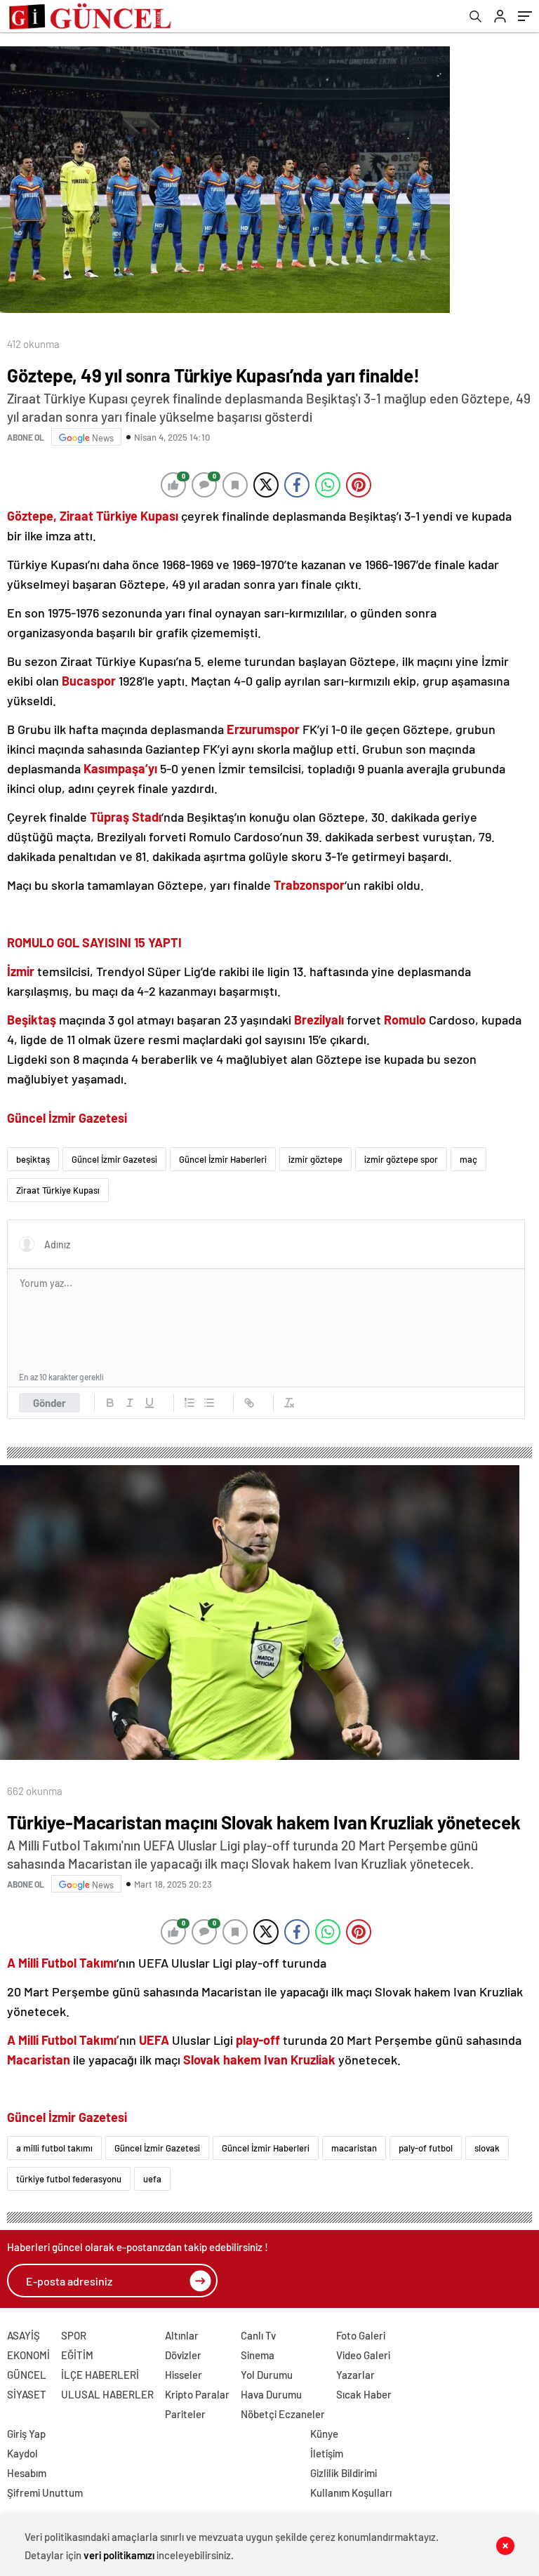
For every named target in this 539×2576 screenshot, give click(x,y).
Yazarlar (355, 2375)
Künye (324, 2434)
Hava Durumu (271, 2394)
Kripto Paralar (197, 2394)
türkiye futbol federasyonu (69, 2179)
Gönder (49, 1403)
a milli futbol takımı (54, 2148)
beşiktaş (33, 1159)
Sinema (258, 2355)
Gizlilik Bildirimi (344, 2473)
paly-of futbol (426, 2148)
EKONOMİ (28, 2355)
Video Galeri (363, 2355)
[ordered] (189, 1403)
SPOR (74, 2335)
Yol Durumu (267, 2375)
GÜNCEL (27, 2375)
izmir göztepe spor (401, 1159)
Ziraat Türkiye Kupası (58, 1190)
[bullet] (209, 1403)
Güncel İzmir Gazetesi (114, 1159)
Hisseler (184, 2375)
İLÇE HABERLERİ (100, 2375)
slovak (487, 2148)
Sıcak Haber (364, 2394)
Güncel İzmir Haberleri (223, 1159)
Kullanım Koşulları (351, 2492)
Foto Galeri (361, 2335)
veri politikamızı (119, 2555)
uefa (152, 2179)
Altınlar (182, 2335)
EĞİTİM (77, 2355)
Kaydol (22, 2453)
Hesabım (27, 2473)
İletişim (327, 2453)
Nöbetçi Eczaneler (283, 2414)
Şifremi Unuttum (45, 2492)
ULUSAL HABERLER (107, 2394)
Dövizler (183, 2355)
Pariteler (185, 2414)
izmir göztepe (315, 1159)
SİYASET (27, 2394)
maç (468, 1159)
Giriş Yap (26, 2434)
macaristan (354, 2148)
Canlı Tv (258, 2335)
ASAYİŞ (24, 2335)
